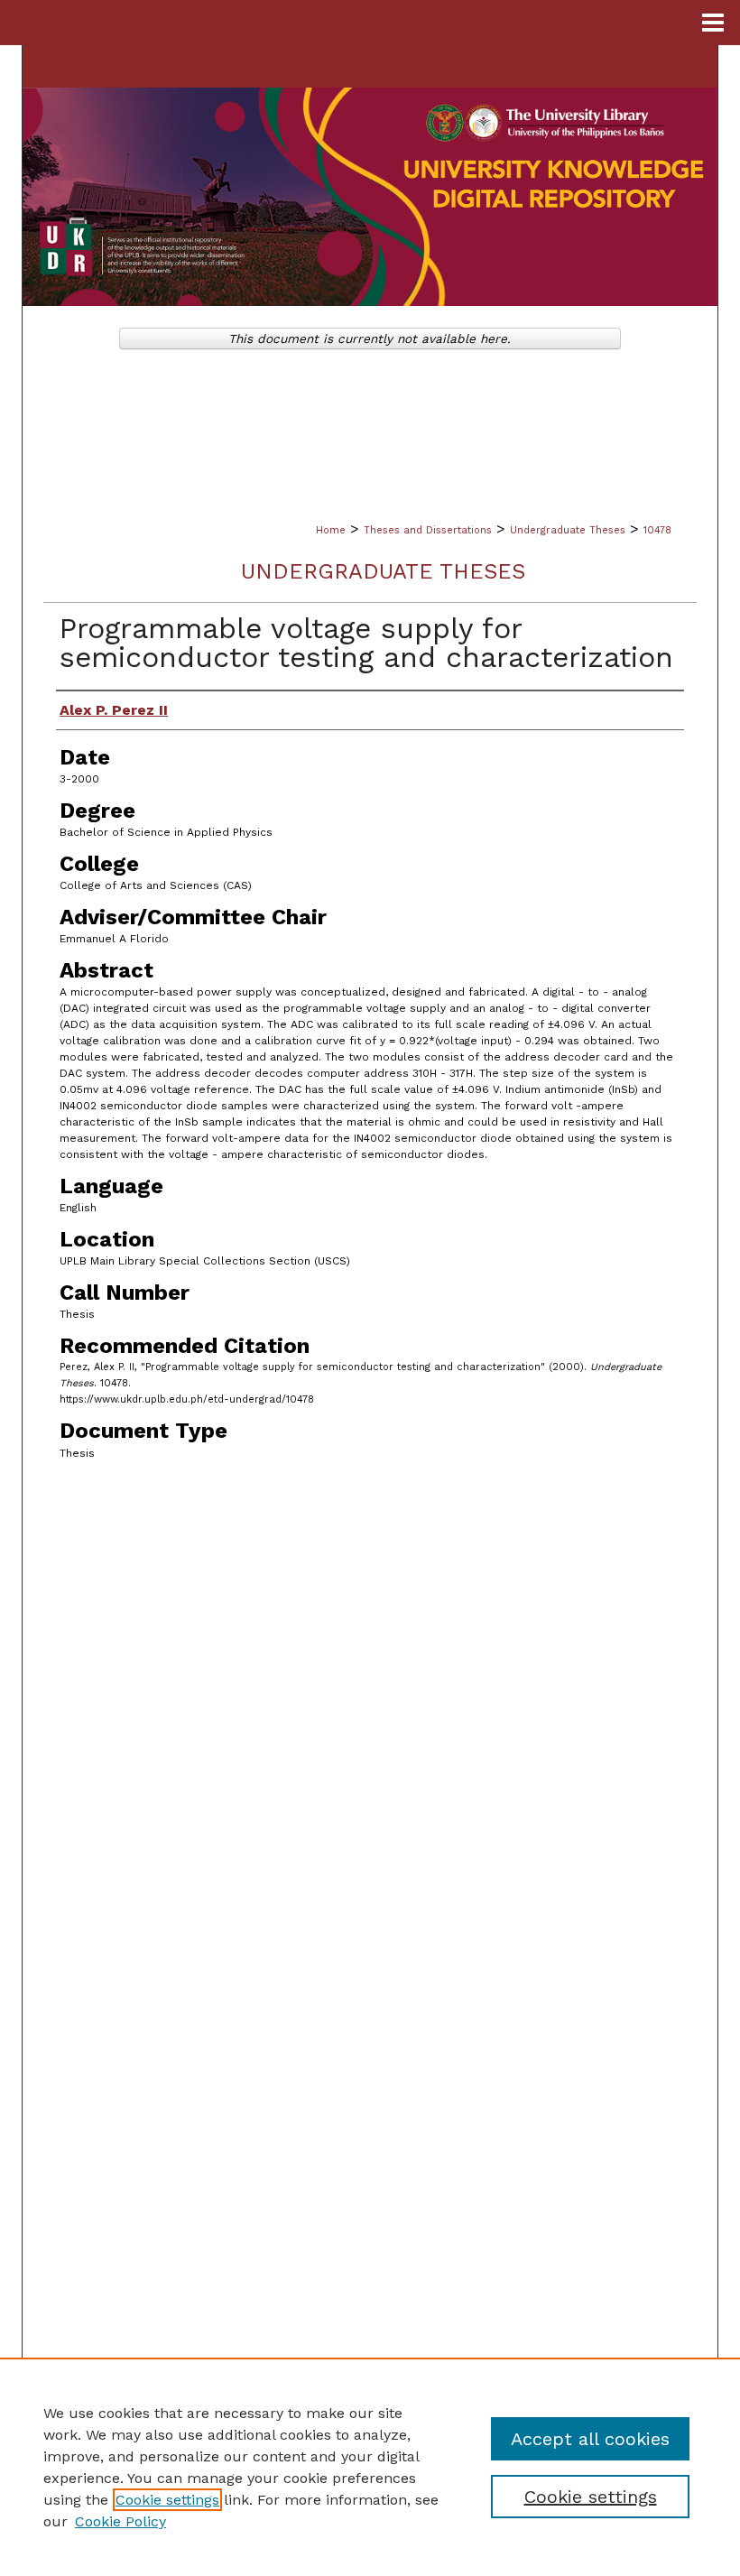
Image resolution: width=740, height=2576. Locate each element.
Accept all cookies (590, 2439)
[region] (370, 2467)
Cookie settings (167, 2500)
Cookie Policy (120, 2521)
